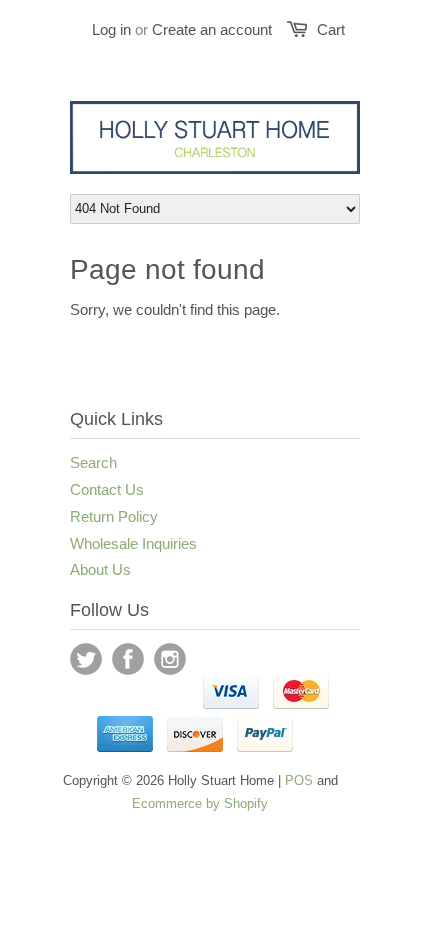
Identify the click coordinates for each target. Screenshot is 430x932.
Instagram (170, 659)
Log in (111, 29)
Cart (331, 29)
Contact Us (107, 489)
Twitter (86, 659)
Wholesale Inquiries (133, 543)
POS (299, 780)
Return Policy (114, 516)
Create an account (212, 29)
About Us (100, 569)
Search (93, 462)
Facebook (128, 659)
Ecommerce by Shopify (200, 803)
